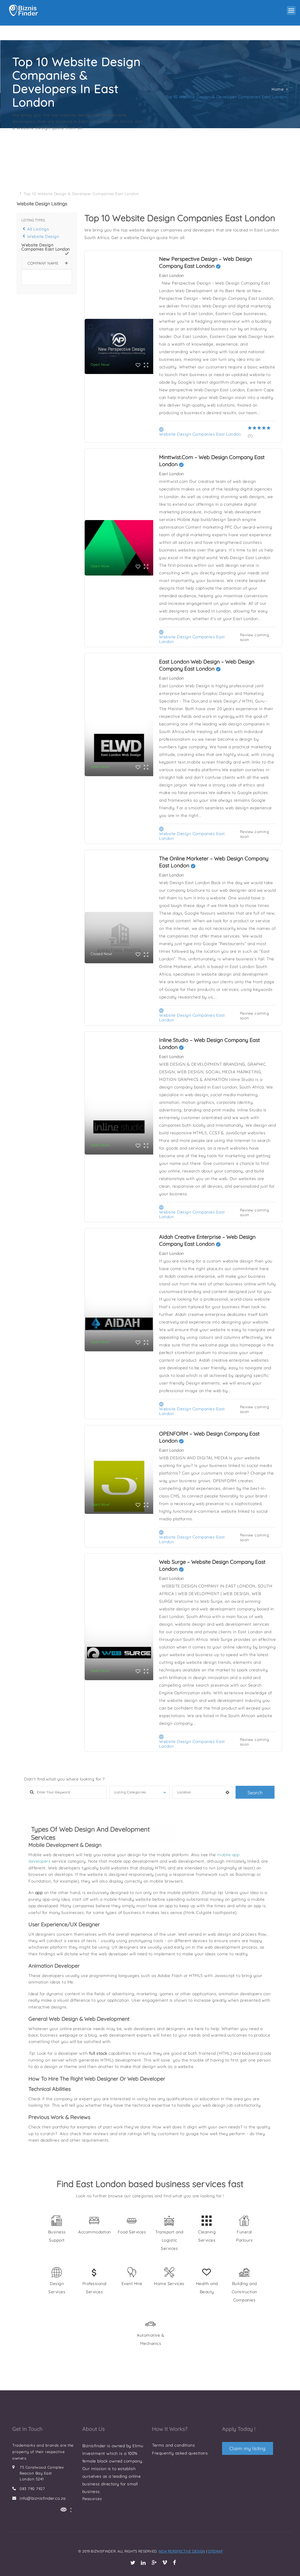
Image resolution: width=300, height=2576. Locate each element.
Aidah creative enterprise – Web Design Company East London (207, 1240)
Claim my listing (248, 2448)
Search (255, 1793)
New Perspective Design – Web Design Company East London (206, 262)
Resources (92, 2499)
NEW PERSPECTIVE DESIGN (182, 2551)
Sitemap (215, 2551)
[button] (291, 11)
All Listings (38, 229)
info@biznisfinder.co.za (43, 2498)
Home (278, 89)
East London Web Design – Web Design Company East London (207, 665)
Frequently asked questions (180, 2453)
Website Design (43, 236)
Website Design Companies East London (200, 434)
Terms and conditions (173, 2445)
